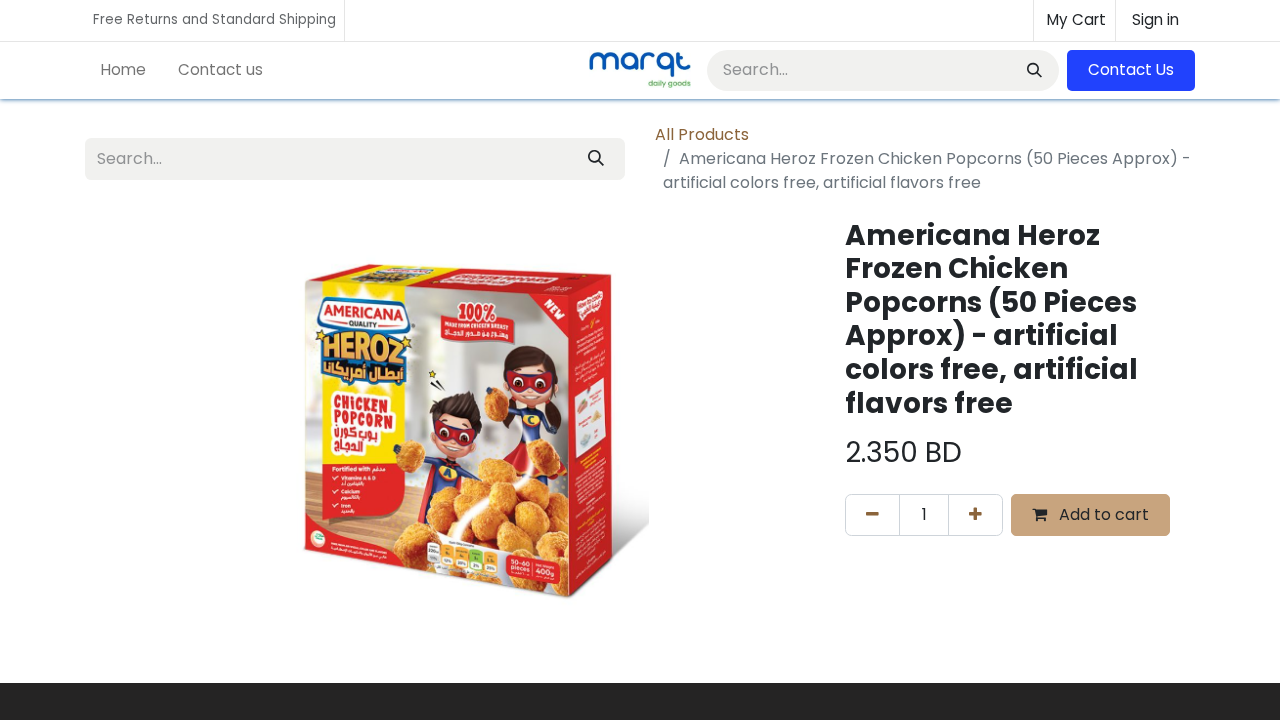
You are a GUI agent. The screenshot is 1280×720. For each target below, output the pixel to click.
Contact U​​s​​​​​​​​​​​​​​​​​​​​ (1131, 69)
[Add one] (975, 515)
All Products (702, 134)
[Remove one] (872, 515)
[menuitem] (123, 70)
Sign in (1155, 19)
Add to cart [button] (1102, 514)
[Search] (1032, 70)
